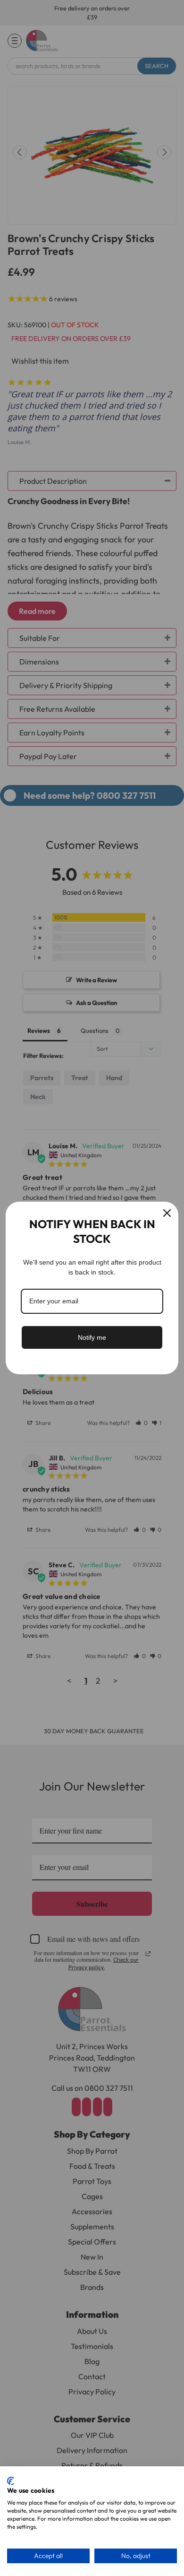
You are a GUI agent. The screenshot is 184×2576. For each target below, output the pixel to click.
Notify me (92, 1337)
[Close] (167, 1213)
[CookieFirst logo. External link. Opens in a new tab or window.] (11, 2481)
